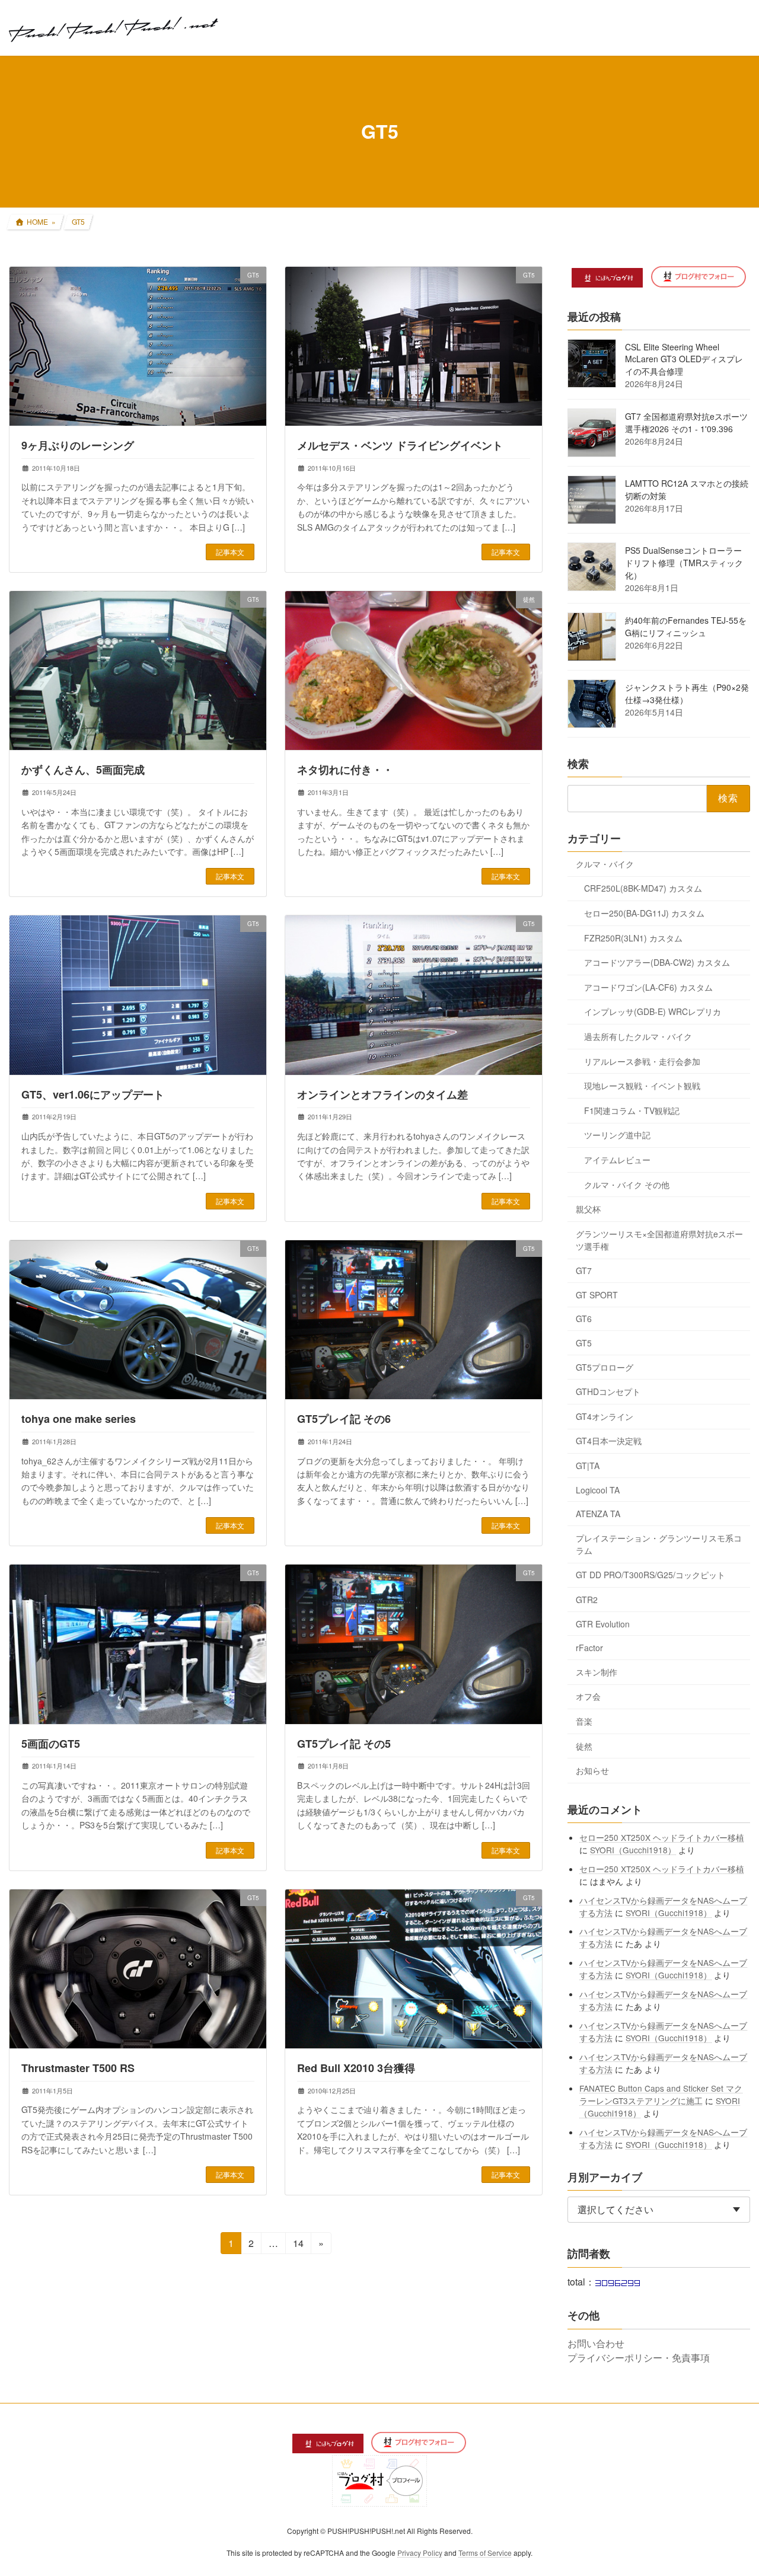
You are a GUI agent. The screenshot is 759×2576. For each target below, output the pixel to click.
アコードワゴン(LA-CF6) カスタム (648, 987)
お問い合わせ (596, 2343)
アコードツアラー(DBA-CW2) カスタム (657, 962)
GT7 (584, 1271)
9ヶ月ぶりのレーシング (78, 445)
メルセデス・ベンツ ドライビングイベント (400, 445)
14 (298, 2245)
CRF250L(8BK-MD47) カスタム (643, 888)
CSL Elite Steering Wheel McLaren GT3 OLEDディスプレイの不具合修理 (684, 359)
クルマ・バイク (605, 863)
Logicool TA (598, 1489)
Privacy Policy (420, 2553)
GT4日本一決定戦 (609, 1441)
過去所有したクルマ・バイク (638, 1036)
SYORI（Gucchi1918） (634, 1849)
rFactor (589, 1648)
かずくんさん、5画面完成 (83, 770)
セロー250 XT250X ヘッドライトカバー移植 (662, 1837)
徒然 (584, 1745)
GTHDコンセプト (608, 1391)
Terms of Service (485, 2553)
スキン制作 (597, 1671)
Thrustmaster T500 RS (78, 2068)
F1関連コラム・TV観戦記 (632, 1110)
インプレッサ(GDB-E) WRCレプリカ (653, 1011)
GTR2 (587, 1600)
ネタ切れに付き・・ (345, 770)
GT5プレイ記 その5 (344, 1744)
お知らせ (592, 1770)
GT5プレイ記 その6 (344, 1419)
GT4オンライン (605, 1416)
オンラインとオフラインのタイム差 (382, 1094)
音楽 (584, 1721)
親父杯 (588, 1209)
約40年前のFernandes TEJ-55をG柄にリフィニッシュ (686, 626)
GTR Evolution (603, 1623)
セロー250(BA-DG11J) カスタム (644, 913)
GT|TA (588, 1466)
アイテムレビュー (617, 1160)
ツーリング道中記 (617, 1135)
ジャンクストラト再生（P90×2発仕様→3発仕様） (687, 693)
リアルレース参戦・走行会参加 (642, 1061)
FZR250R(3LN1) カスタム (633, 937)
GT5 (584, 1343)
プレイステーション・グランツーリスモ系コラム (659, 1544)
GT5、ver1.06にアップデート (93, 1094)
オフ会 (588, 1696)
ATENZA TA (598, 1514)
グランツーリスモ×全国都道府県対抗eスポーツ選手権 (659, 1239)
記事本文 (230, 552)
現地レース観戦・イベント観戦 (642, 1086)
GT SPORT (597, 1294)
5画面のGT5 (51, 1744)
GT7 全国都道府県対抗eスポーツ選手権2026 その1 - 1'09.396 (686, 422)
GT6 (584, 1319)
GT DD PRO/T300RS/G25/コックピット (650, 1575)
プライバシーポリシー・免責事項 (639, 2358)
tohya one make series (79, 1419)
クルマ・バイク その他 (627, 1184)
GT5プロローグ (605, 1367)
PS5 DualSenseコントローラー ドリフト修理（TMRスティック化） (684, 563)
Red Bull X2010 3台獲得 (356, 2068)
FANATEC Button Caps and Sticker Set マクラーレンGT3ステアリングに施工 (661, 2094)
